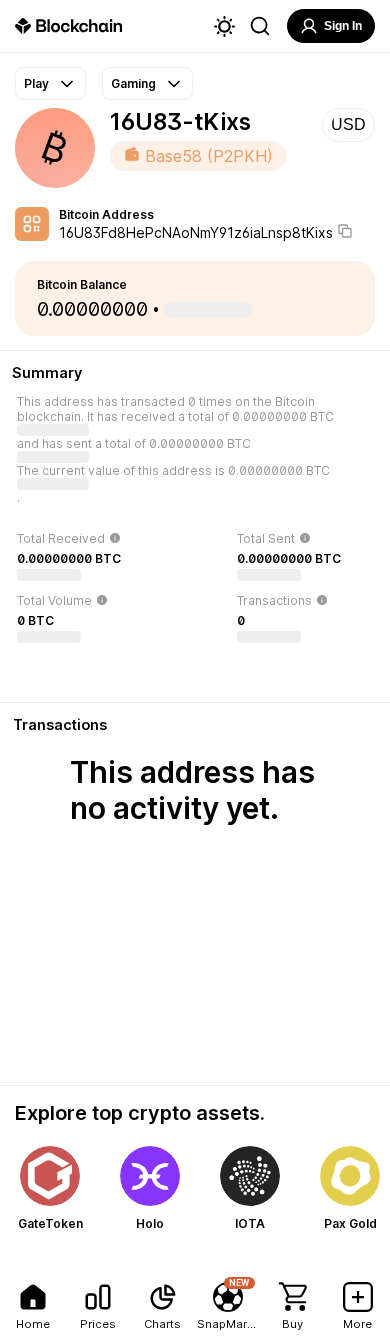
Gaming (133, 83)
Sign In (343, 26)
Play (36, 83)
